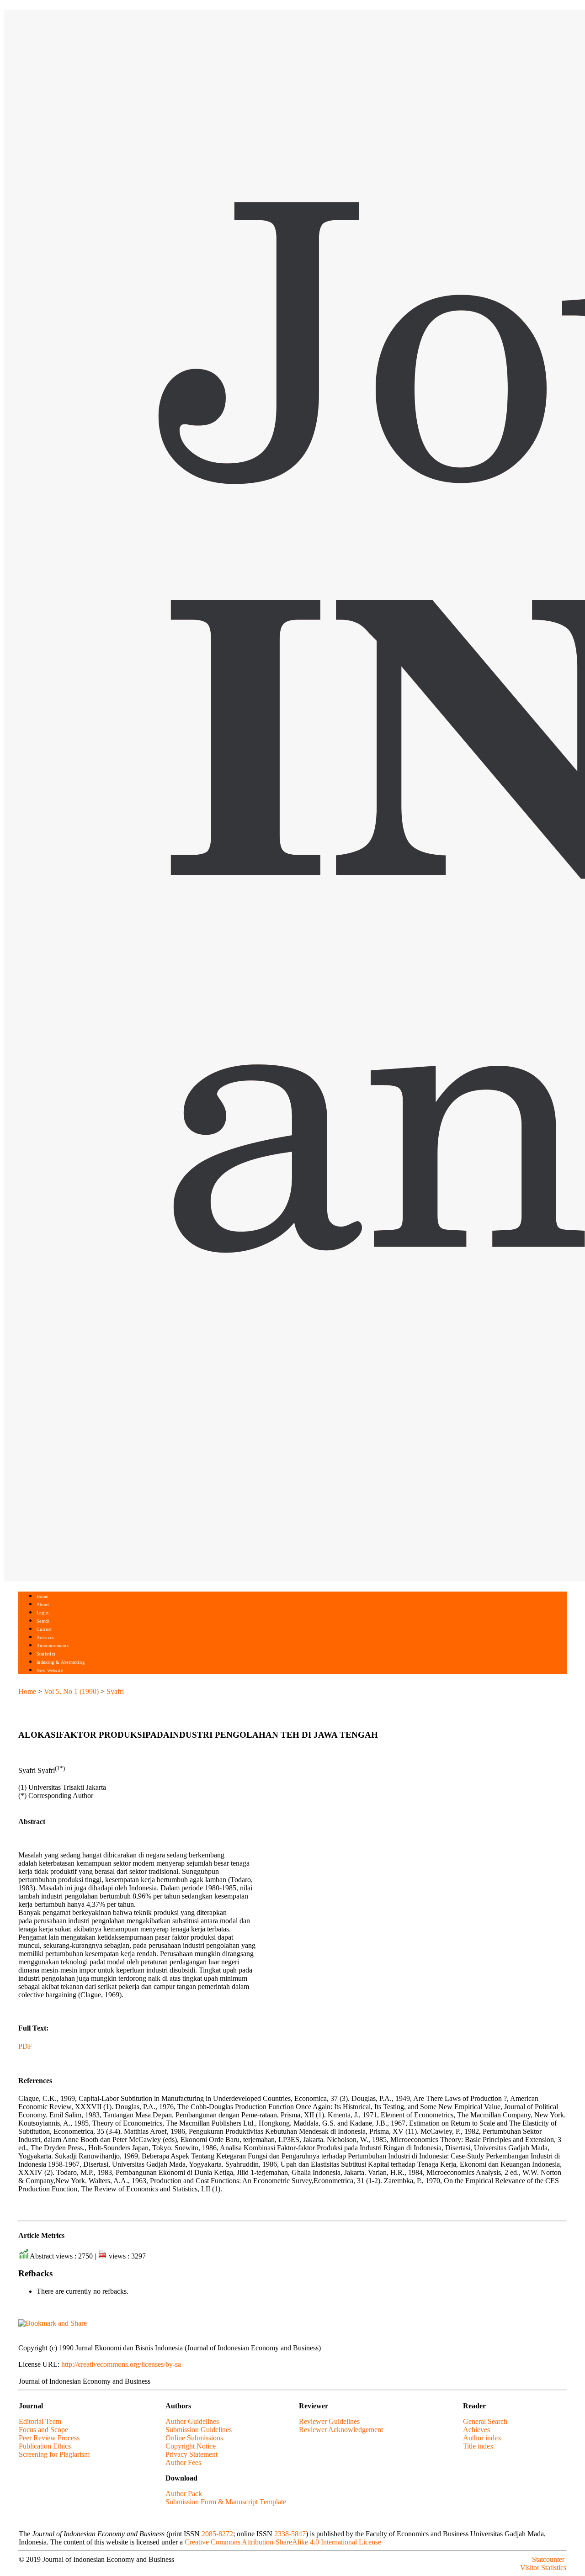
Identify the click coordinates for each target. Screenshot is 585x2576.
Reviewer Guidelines (329, 2421)
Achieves (476, 2430)
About (43, 1605)
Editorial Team (40, 2421)
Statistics (46, 1654)
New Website (50, 1670)
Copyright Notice (191, 2446)
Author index (482, 2438)
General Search (485, 2421)
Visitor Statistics (543, 2568)
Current (44, 1629)
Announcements (53, 1646)
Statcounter (548, 2559)
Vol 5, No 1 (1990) (71, 1691)
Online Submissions (194, 2438)
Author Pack (184, 2494)
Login (43, 1613)
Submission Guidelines (199, 2430)
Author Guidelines (192, 2421)
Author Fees (183, 2462)
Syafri (115, 1691)
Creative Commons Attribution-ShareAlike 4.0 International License (283, 2542)
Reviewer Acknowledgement (341, 2430)
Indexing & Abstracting (61, 1662)
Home (43, 1596)
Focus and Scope (43, 2430)
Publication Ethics (45, 2446)
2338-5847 (290, 2534)
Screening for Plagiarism (54, 2454)
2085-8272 (217, 2534)
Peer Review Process (49, 2438)
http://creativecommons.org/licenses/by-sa (121, 2364)
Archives (45, 1637)
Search (43, 1621)
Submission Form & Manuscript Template (226, 2502)
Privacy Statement (191, 2454)
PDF (25, 2046)
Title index (478, 2446)
